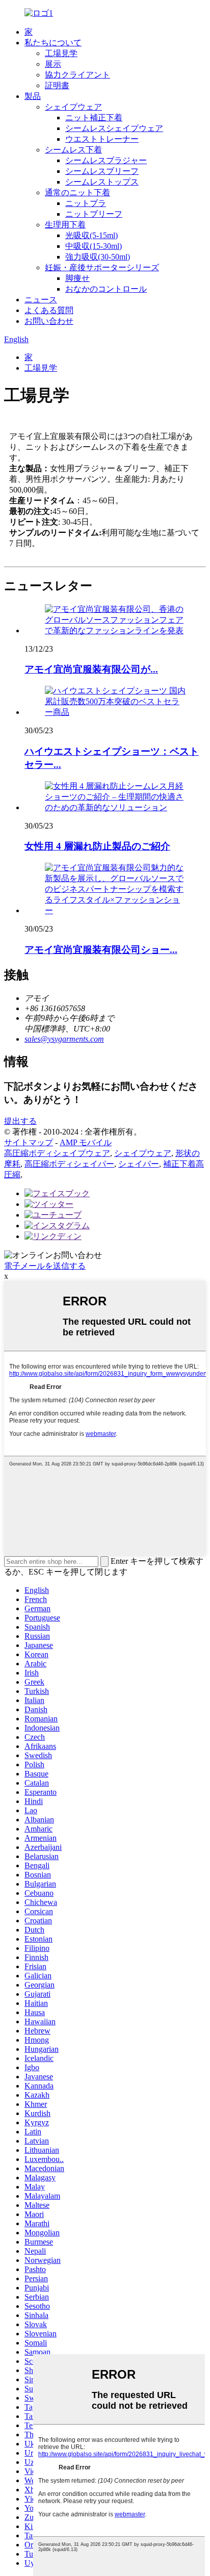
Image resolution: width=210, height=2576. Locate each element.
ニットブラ (86, 203)
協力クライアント (77, 75)
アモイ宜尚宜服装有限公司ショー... (101, 950)
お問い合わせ (49, 321)
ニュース (41, 300)
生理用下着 (65, 225)
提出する (20, 1121)
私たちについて (53, 43)
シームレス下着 (73, 150)
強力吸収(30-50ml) (98, 257)
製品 (33, 96)
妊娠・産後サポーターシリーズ (102, 267)
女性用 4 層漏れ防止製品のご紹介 (97, 846)
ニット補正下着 (94, 118)
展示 (53, 64)
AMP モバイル (86, 1142)
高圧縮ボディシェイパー (69, 1164)
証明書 (57, 85)
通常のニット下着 (77, 192)
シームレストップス (102, 182)
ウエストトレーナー (102, 139)
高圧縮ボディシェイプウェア (57, 1153)
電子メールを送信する (45, 1266)
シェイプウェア (73, 107)
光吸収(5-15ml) (91, 235)
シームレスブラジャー (106, 160)
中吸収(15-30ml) (94, 246)
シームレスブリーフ (102, 171)
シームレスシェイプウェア (114, 128)
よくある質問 (49, 310)
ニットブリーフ (94, 214)
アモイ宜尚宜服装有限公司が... (91, 669)
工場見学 (61, 53)
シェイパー (139, 1164)
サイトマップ (29, 1142)
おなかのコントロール (106, 289)
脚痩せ (77, 278)
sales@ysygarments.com (64, 1039)
